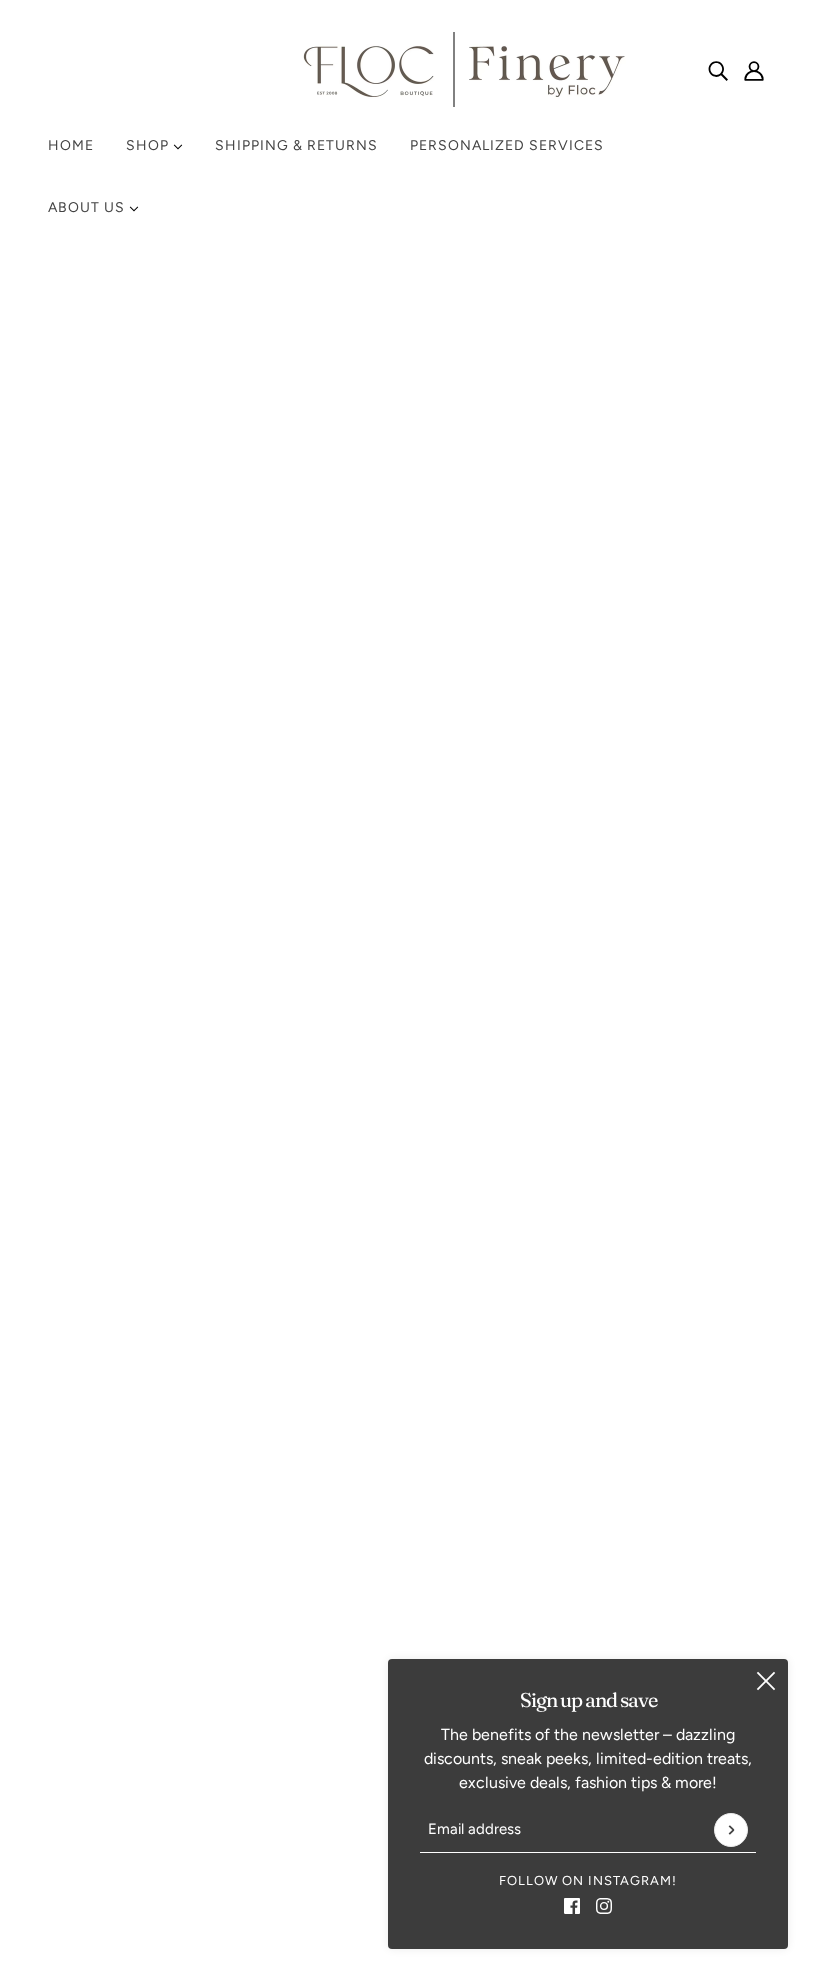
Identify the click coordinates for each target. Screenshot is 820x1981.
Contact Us (587, 1200)
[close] (766, 1681)
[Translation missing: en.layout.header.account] (754, 70)
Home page (356, 515)
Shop (149, 145)
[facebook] (572, 1905)
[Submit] (731, 1830)
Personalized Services (507, 145)
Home (71, 145)
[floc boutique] (410, 69)
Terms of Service (607, 1272)
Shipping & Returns (296, 145)
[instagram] (604, 1905)
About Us (88, 207)
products (579, 515)
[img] (718, 70)
